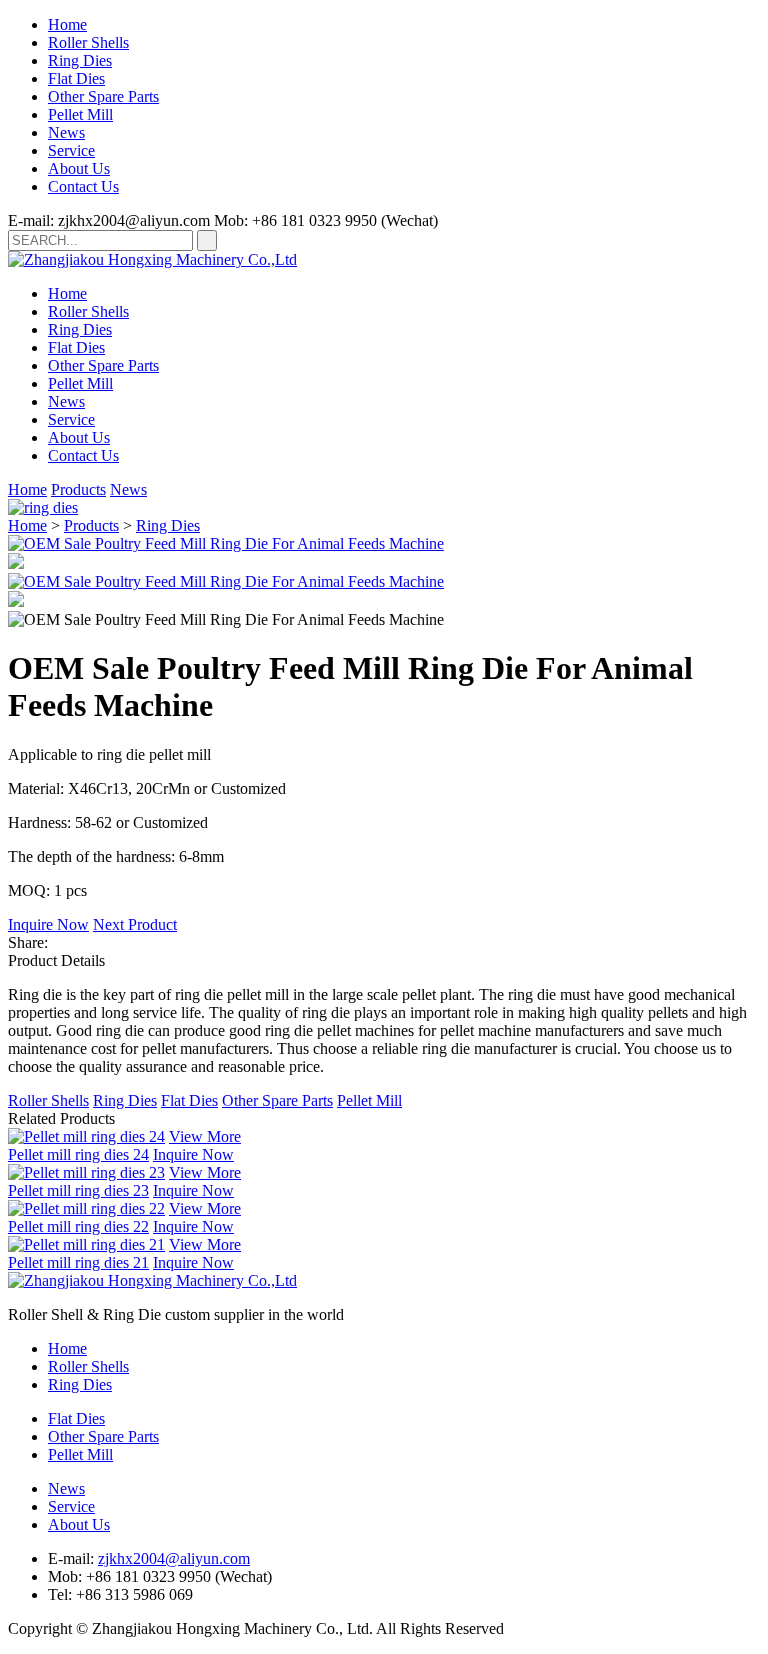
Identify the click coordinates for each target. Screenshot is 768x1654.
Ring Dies (80, 60)
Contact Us (83, 186)
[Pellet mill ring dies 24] (86, 1136)
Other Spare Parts (103, 96)
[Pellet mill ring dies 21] (86, 1244)
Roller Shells (88, 42)
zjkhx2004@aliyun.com (174, 1558)
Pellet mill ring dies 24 (78, 1154)
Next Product (135, 924)
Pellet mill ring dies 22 (78, 1226)
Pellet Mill (80, 114)
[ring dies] (43, 507)
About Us (79, 168)
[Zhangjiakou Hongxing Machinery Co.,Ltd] (152, 259)
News (66, 132)
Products (78, 489)
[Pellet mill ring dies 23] (86, 1172)
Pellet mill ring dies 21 (78, 1262)
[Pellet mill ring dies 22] (86, 1208)
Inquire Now (48, 924)
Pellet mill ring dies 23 (78, 1190)
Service (71, 150)
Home (67, 24)
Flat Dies (76, 78)
